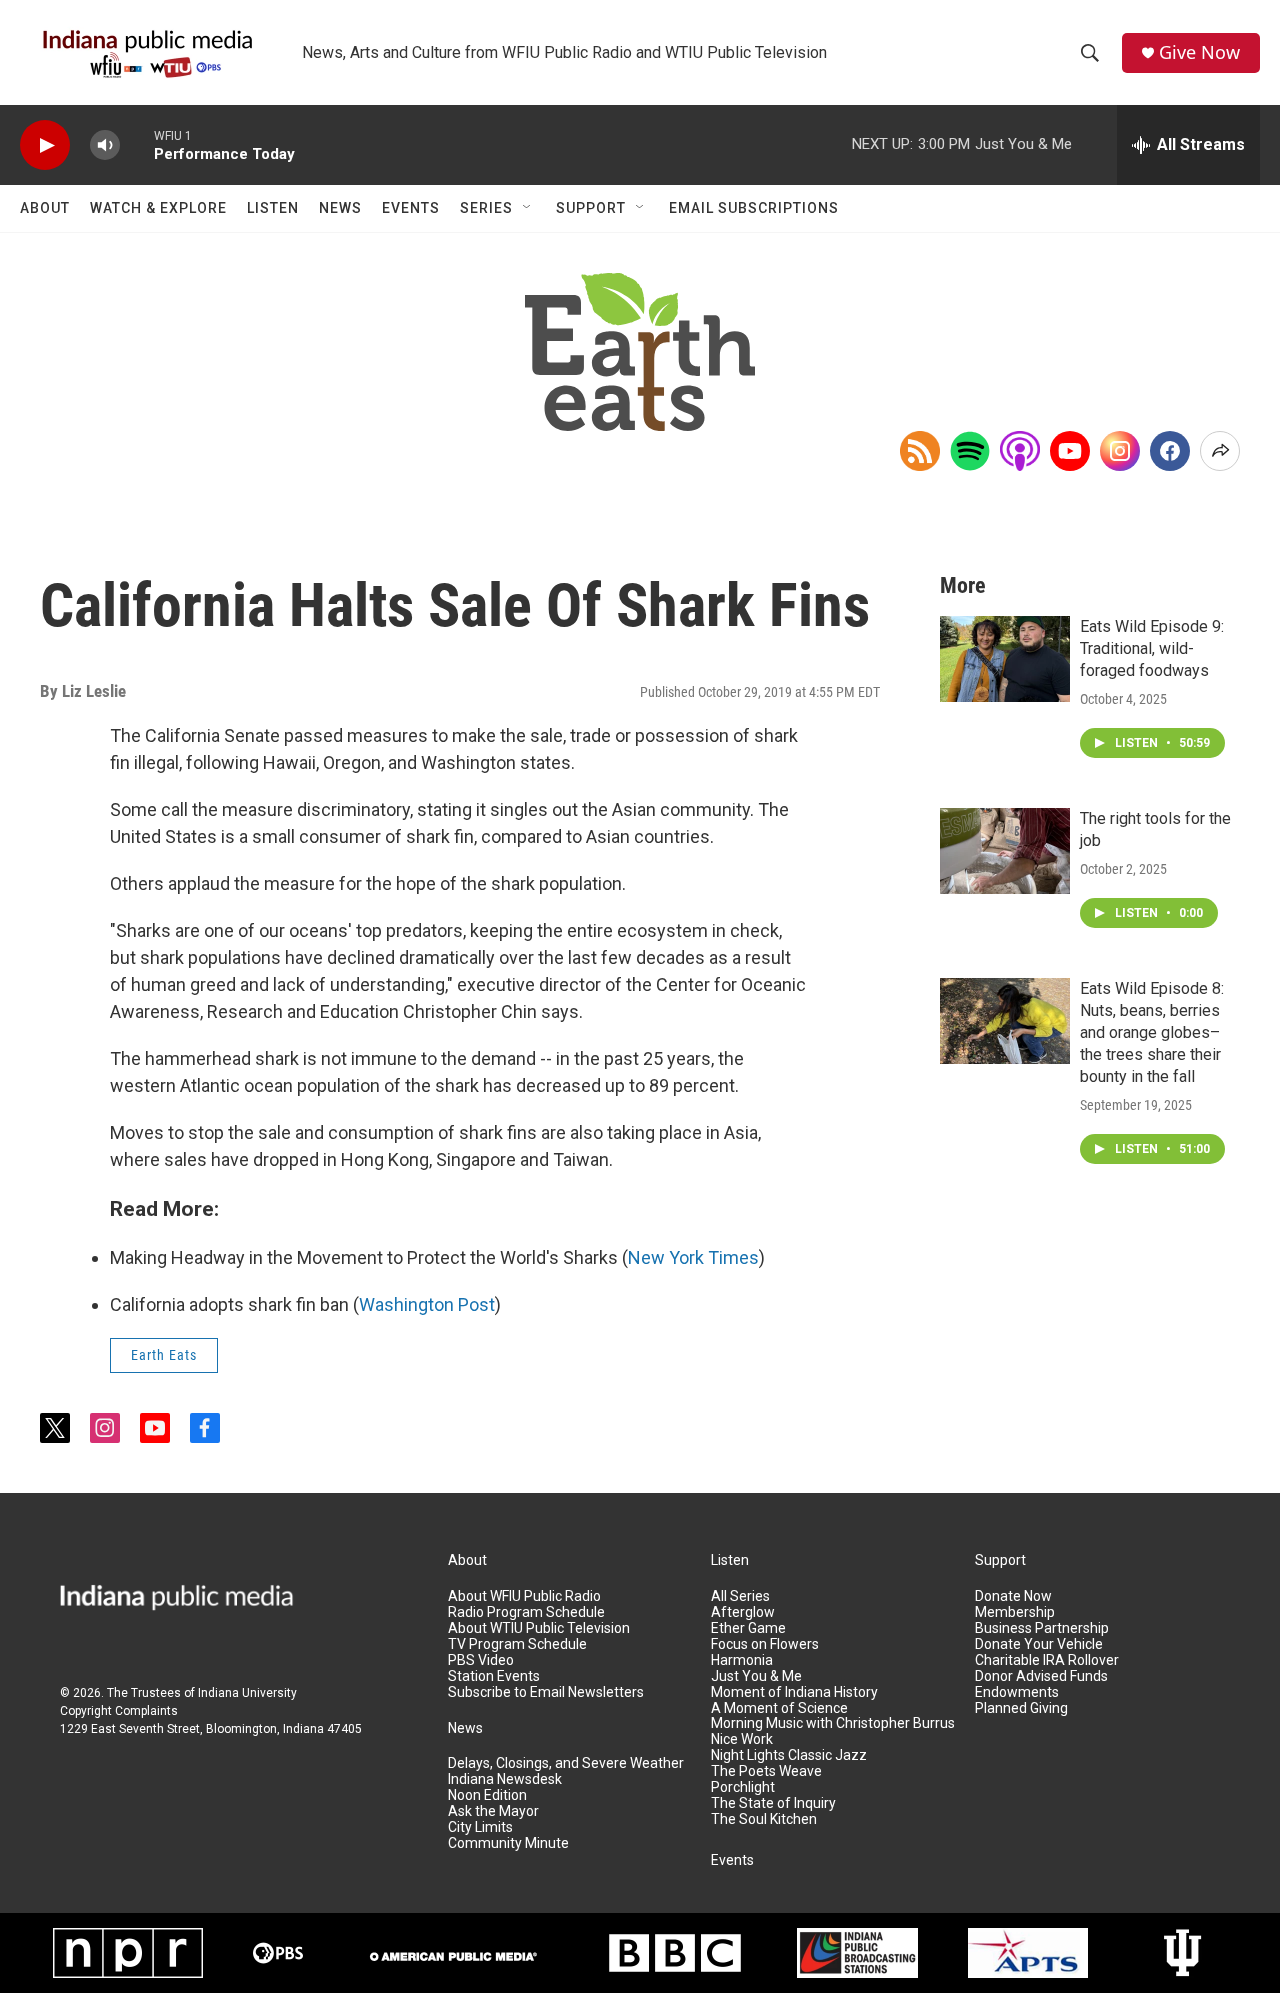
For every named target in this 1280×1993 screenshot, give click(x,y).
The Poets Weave (766, 1771)
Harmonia (742, 1660)
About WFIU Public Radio (524, 1596)
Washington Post (427, 1304)
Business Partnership (1042, 1628)
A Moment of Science (779, 1708)
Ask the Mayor (493, 1811)
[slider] (137, 144)
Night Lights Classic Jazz (789, 1755)
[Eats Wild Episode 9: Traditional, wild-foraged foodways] (1005, 659)
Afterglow (743, 1612)
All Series (740, 1596)
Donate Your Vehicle (1039, 1644)
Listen (273, 208)
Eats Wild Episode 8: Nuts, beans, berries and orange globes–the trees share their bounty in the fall (1152, 1032)
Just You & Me (756, 1676)
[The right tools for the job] (1005, 851)
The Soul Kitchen (764, 1819)
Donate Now (1013, 1596)
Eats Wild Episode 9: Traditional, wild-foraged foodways (1152, 648)
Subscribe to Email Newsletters (546, 1692)
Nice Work (742, 1739)
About (45, 208)
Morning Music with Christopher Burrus (833, 1723)
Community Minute (508, 1843)
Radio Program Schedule (526, 1612)
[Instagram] (1120, 451)
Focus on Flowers (765, 1644)
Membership (1015, 1612)
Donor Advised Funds (1041, 1676)
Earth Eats (164, 1355)
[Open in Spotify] (970, 451)
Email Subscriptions (754, 208)
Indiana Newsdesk (505, 1779)
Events (411, 208)
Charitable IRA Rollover (1047, 1660)
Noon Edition (487, 1795)
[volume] (105, 145)
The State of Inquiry (773, 1803)
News (340, 208)
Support (591, 208)
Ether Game (748, 1628)
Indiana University (247, 1693)
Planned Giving (1021, 1708)
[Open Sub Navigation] (528, 208)
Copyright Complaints (119, 1711)
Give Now (1199, 52)
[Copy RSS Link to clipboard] (920, 451)
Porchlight (743, 1787)
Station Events (494, 1676)
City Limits (480, 1827)
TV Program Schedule (517, 1644)
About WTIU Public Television (539, 1628)
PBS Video (481, 1660)
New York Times (693, 1257)
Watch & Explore (158, 208)
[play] (45, 145)
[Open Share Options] (1220, 451)
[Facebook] (1170, 451)
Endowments (1017, 1692)
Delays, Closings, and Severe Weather (566, 1763)
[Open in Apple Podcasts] (1020, 451)
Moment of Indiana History (794, 1692)
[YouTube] (1070, 451)
